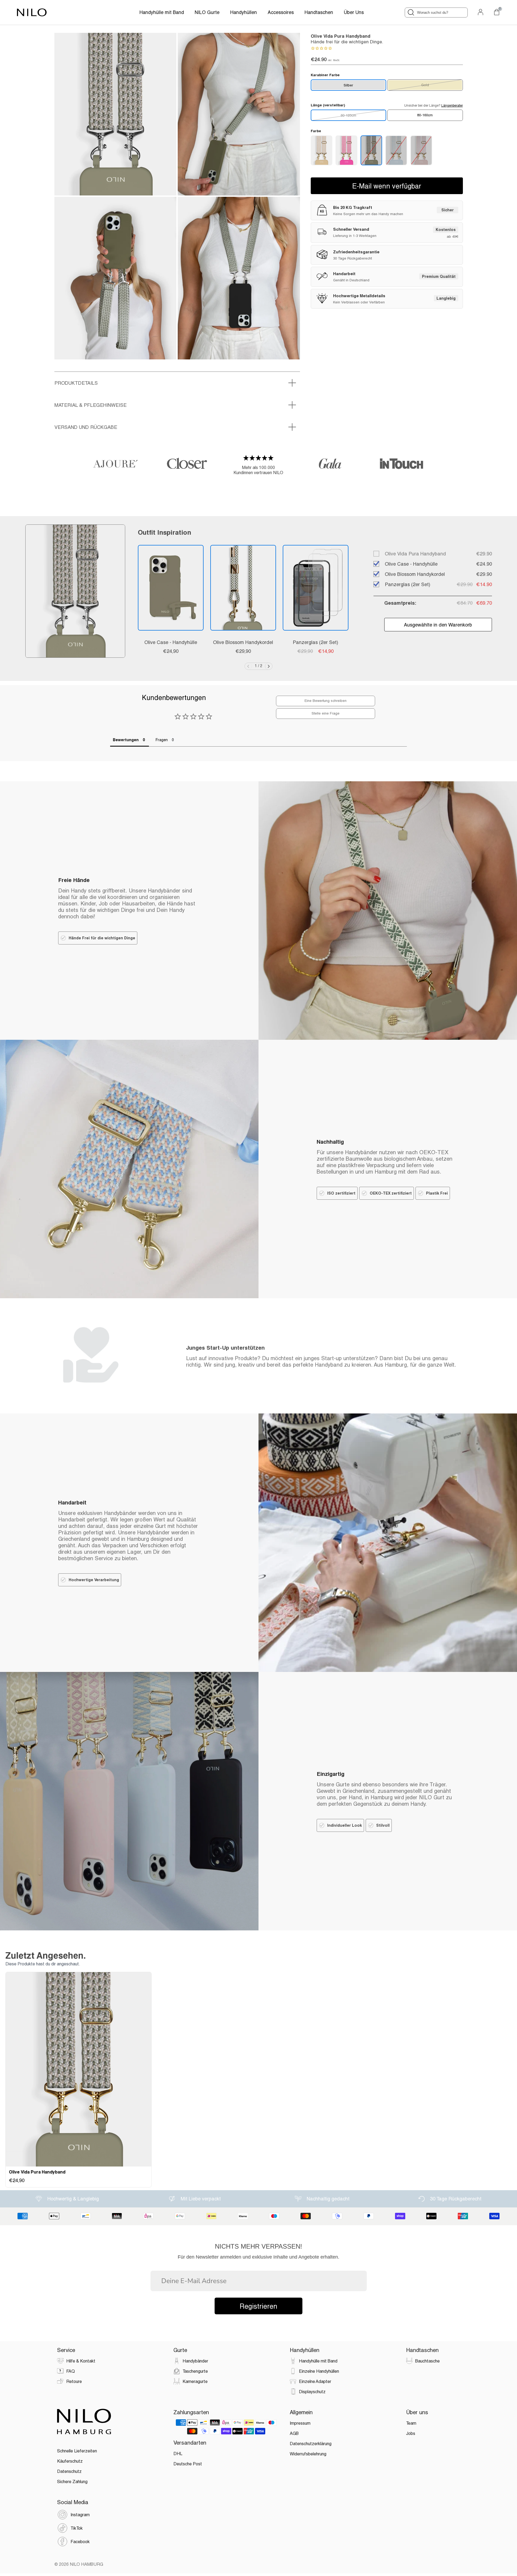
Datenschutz (69, 2471)
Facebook (80, 2541)
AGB (294, 2433)
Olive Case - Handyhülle (171, 642)
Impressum (300, 2423)
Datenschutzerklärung (311, 2443)
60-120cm (348, 115)
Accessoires (281, 12)
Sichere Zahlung (72, 2481)
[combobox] (436, 13)
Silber (348, 85)
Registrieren (258, 2306)
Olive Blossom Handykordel (243, 642)
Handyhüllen (244, 12)
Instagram (80, 2514)
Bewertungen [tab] (126, 740)
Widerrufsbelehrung (308, 2454)
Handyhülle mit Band (162, 12)
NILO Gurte (207, 12)
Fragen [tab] (162, 740)
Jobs (411, 2433)
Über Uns (354, 12)
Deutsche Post (188, 2464)
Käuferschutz (70, 2461)
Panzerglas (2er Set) (315, 642)
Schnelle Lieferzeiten (77, 2451)
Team (411, 2423)
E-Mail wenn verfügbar (387, 186)
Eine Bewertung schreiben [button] (326, 701)
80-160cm (425, 115)
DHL (178, 2453)
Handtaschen (319, 12)
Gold (425, 85)
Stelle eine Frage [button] (326, 713)
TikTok (77, 2528)
